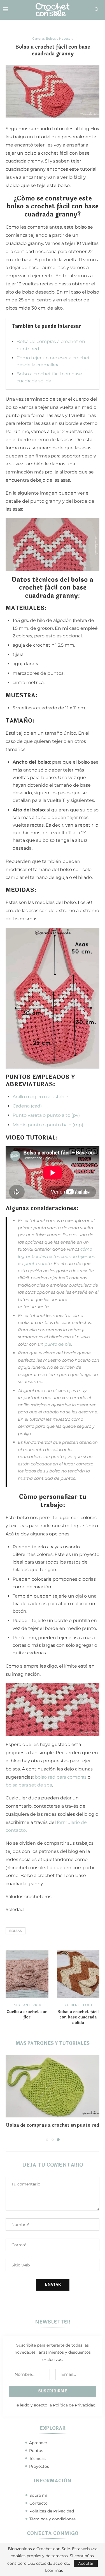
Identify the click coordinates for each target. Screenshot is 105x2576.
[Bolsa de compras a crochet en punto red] (53, 2086)
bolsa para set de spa (29, 1785)
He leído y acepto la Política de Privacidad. (55, 2405)
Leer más (54, 2570)
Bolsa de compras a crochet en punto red (53, 2125)
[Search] (97, 10)
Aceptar (86, 2563)
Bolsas (16, 1931)
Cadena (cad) (27, 1106)
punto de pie (58, 1344)
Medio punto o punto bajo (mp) (48, 1125)
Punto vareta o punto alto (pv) (46, 1115)
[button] (10, 2098)
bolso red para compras (61, 1777)
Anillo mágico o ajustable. (41, 1097)
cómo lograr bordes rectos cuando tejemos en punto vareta (56, 1256)
